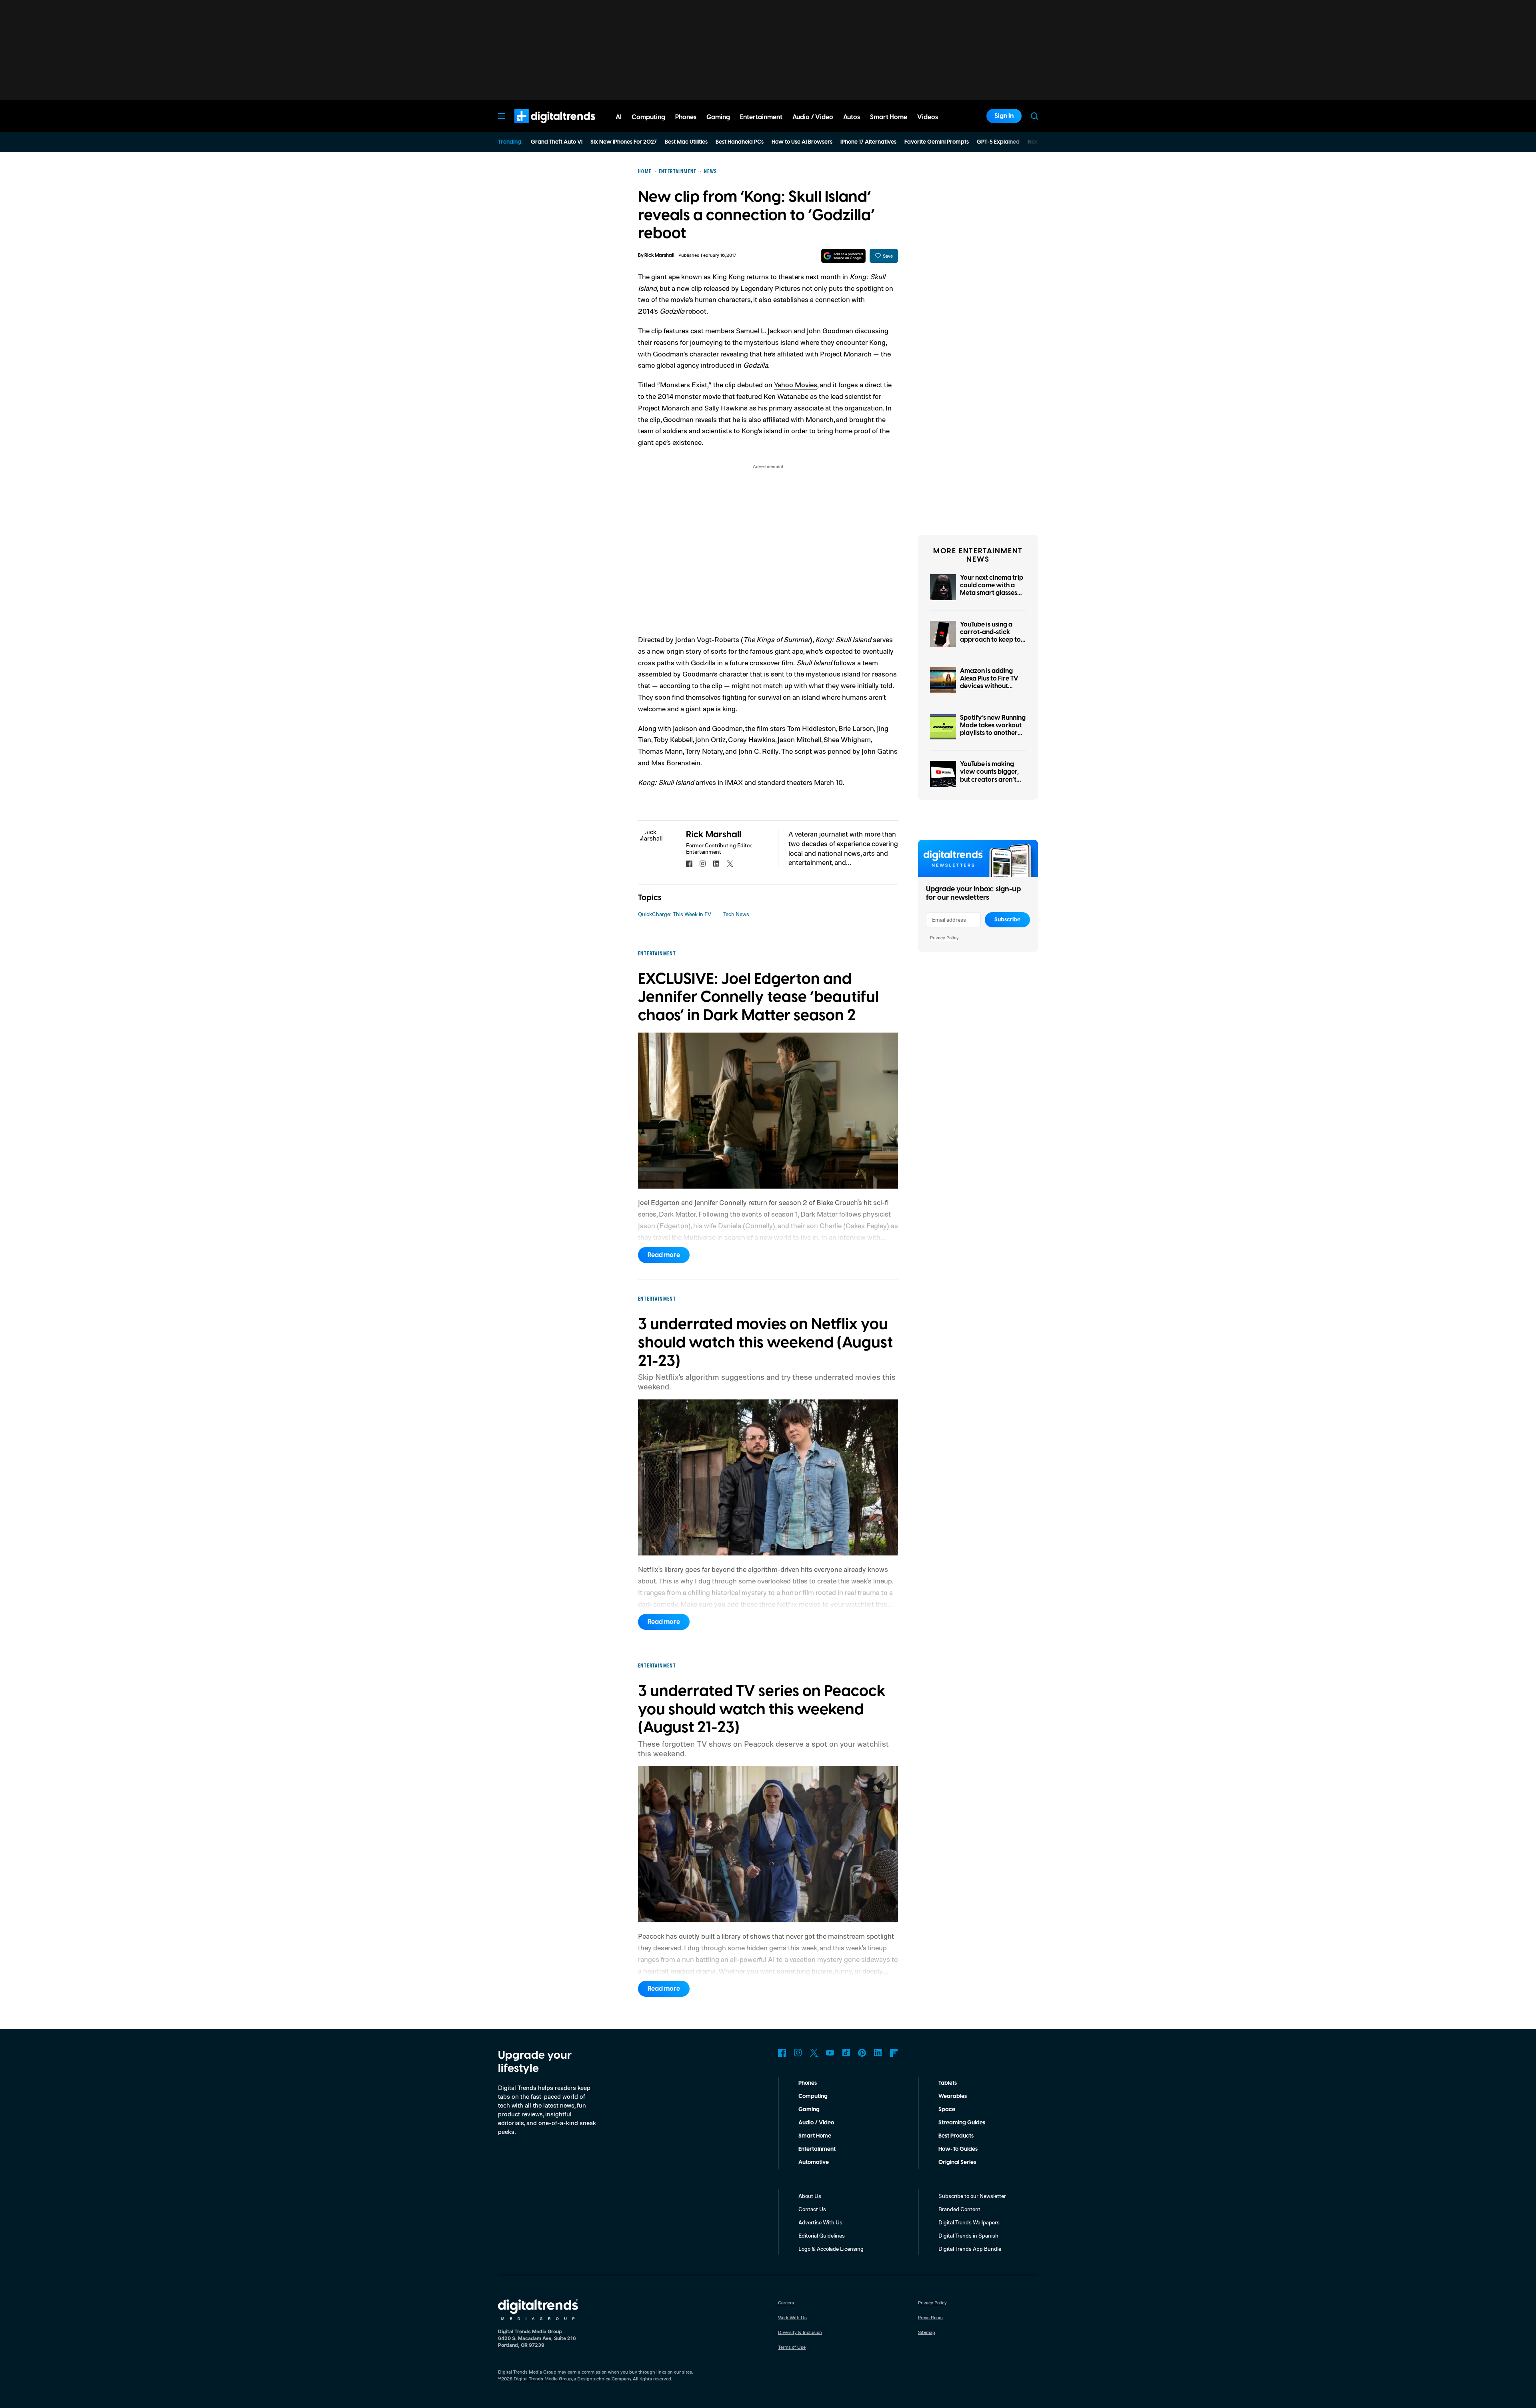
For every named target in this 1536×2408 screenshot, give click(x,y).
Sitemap (927, 2332)
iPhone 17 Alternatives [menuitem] (868, 142)
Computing (813, 2096)
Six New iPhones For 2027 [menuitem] (624, 142)
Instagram (798, 2053)
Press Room (930, 2317)
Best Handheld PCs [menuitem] (740, 142)
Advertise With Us (820, 2222)
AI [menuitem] (619, 117)
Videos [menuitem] (928, 117)
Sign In (1004, 116)
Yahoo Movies (796, 384)
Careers (786, 2303)
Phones (808, 2083)
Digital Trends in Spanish (968, 2235)
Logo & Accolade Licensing (831, 2249)
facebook (689, 864)
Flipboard (894, 2053)
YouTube (830, 2053)
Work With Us (792, 2317)
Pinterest (862, 2053)
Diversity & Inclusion (800, 2332)
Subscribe (1007, 920)
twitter (730, 864)
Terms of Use (792, 2347)
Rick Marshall (659, 255)
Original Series (957, 2162)
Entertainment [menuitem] (761, 117)
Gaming (809, 2110)
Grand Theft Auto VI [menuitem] (557, 142)
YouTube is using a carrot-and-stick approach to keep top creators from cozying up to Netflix (992, 640)
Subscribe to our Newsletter (972, 2196)
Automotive (814, 2162)
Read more (664, 1255)
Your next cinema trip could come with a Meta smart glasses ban (992, 589)
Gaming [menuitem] (718, 117)
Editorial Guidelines (822, 2235)
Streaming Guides (962, 2123)
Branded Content (959, 2209)
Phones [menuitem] (686, 117)
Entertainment (817, 2149)
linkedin (716, 864)
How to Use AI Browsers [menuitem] (802, 142)
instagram (703, 864)
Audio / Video (816, 2123)
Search (1034, 116)
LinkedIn (878, 2053)
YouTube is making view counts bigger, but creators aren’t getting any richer (989, 776)
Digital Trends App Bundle (970, 2249)
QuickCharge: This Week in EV (675, 914)
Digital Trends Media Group (543, 2379)
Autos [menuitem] (852, 117)
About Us (810, 2196)
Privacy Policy (944, 938)
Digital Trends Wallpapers (969, 2222)
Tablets (948, 2083)
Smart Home (815, 2136)
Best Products (956, 2136)
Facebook (782, 2053)
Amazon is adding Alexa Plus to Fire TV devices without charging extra (989, 683)
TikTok (846, 2053)
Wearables (953, 2096)
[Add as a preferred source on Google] (843, 256)
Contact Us (812, 2209)
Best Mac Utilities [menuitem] (686, 142)
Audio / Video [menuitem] (813, 117)
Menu (502, 116)
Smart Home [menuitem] (889, 117)
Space (947, 2110)
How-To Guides (958, 2149)
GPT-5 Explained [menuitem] (998, 142)
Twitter (814, 2053)
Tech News (736, 914)
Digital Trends (540, 127)
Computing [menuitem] (648, 117)
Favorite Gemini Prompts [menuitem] (937, 142)
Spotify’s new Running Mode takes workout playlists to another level (993, 729)
